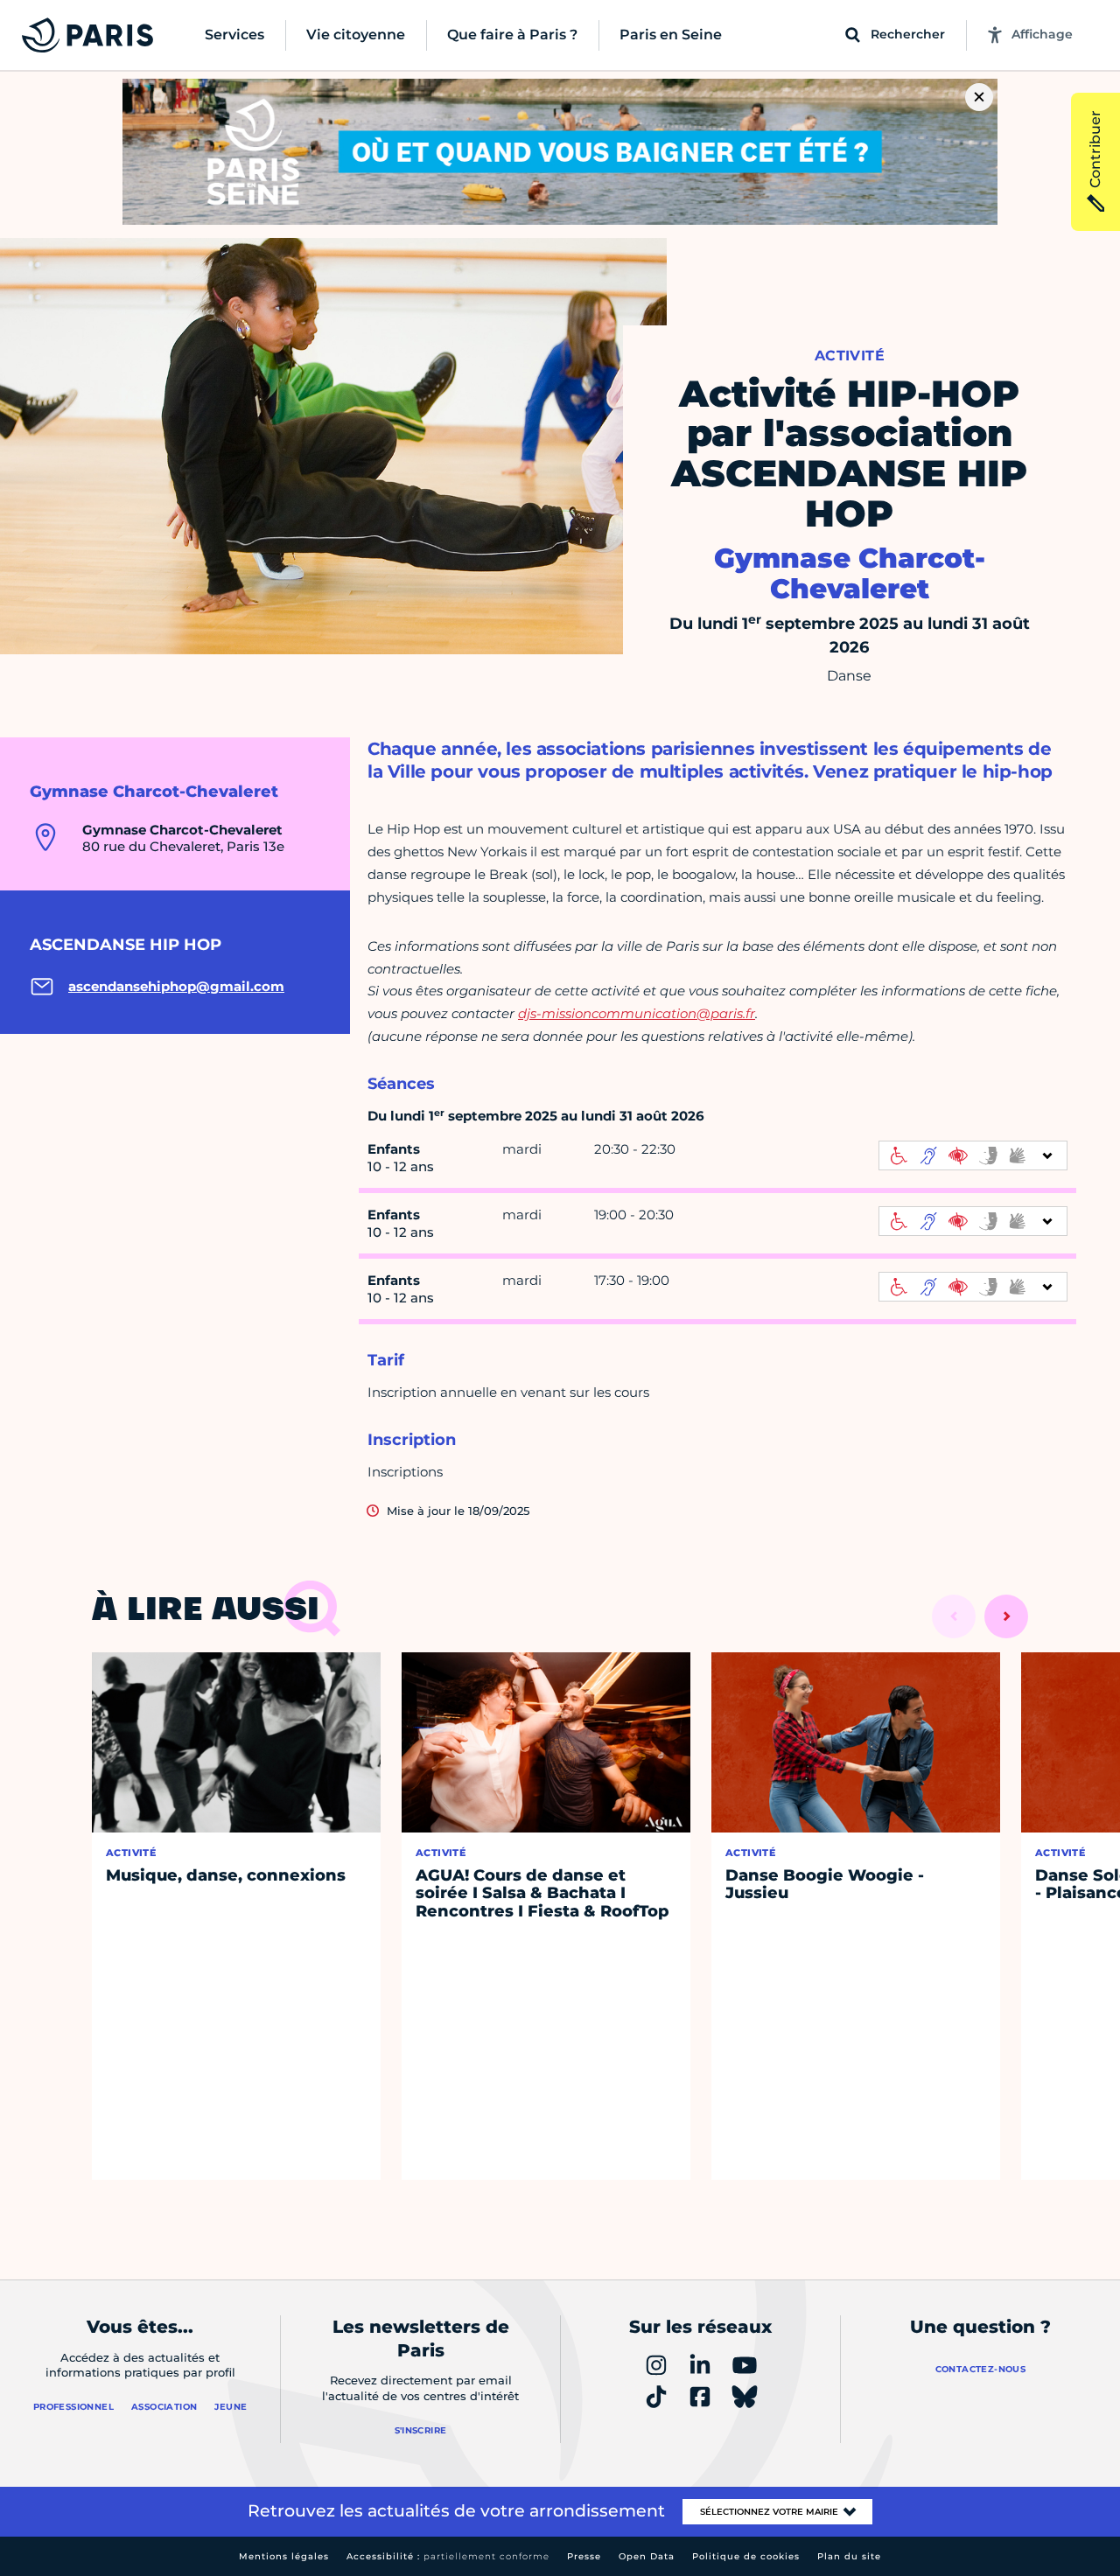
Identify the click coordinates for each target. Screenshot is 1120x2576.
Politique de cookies (746, 2556)
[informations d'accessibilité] (973, 1155)
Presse (584, 2556)
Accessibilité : (448, 2556)
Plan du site (849, 2556)
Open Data (647, 2556)
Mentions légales (284, 2556)
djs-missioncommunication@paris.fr (637, 1013)
